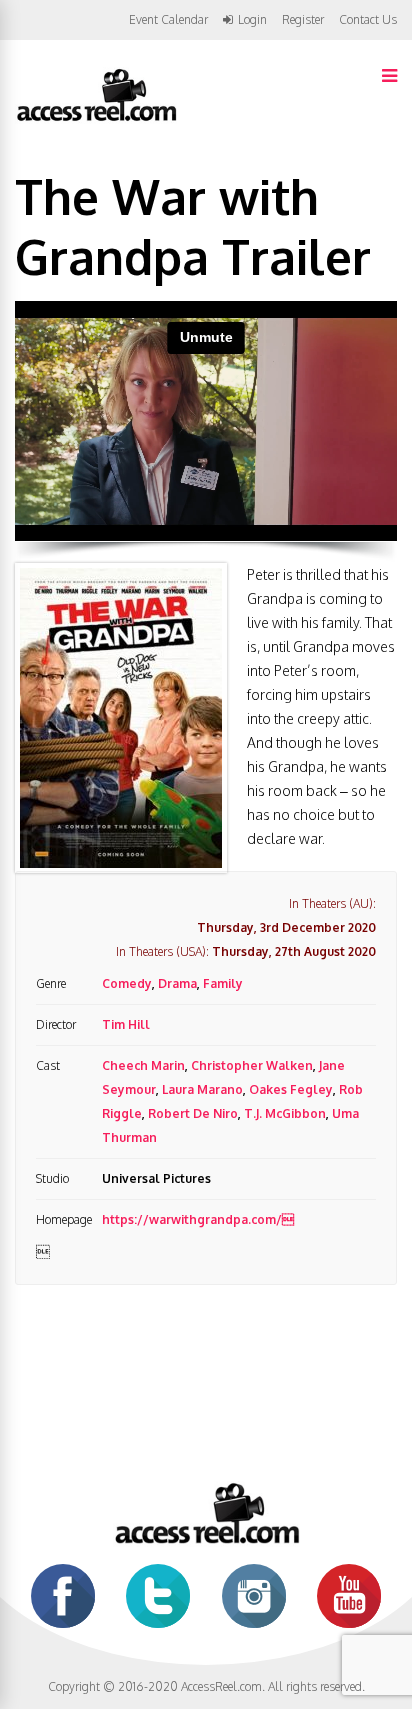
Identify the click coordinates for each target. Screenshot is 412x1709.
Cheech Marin (143, 1065)
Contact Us (368, 19)
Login (252, 20)
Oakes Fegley (291, 1089)
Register (303, 20)
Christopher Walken (252, 1065)
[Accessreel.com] (96, 119)
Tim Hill (126, 1024)
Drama (177, 983)
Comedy (127, 983)
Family (223, 983)
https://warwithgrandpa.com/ (198, 1219)
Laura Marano (202, 1089)
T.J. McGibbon (285, 1113)
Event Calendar (168, 19)
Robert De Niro (193, 1113)
